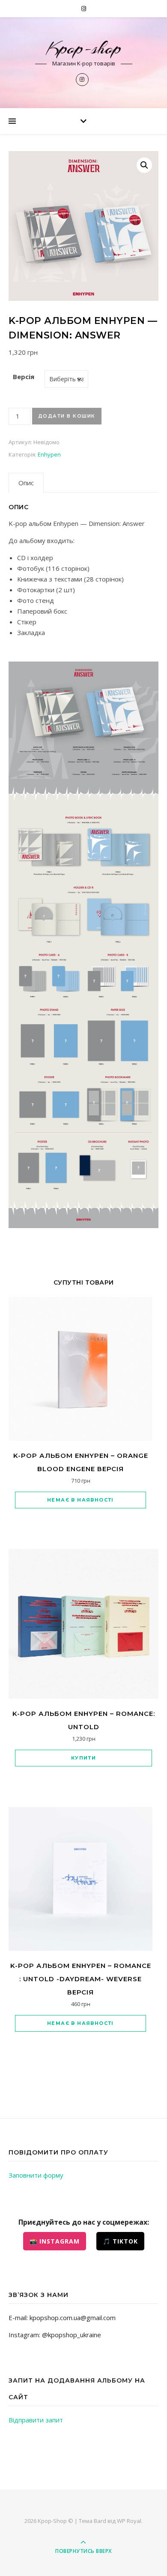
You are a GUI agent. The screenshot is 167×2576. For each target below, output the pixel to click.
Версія (24, 377)
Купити (83, 1758)
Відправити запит (36, 2420)
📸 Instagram (55, 2241)
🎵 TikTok (120, 2241)
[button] (144, 165)
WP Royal (129, 2521)
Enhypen (49, 454)
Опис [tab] (26, 483)
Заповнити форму (36, 2175)
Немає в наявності (81, 1500)
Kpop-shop (84, 48)
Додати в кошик (67, 416)
